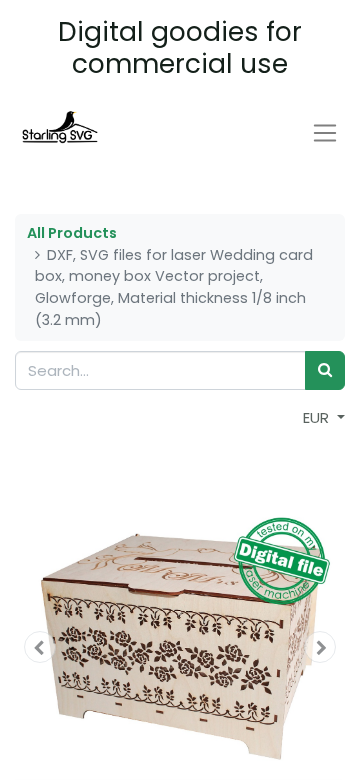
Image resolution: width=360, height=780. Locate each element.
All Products (72, 233)
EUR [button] (318, 417)
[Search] (325, 370)
